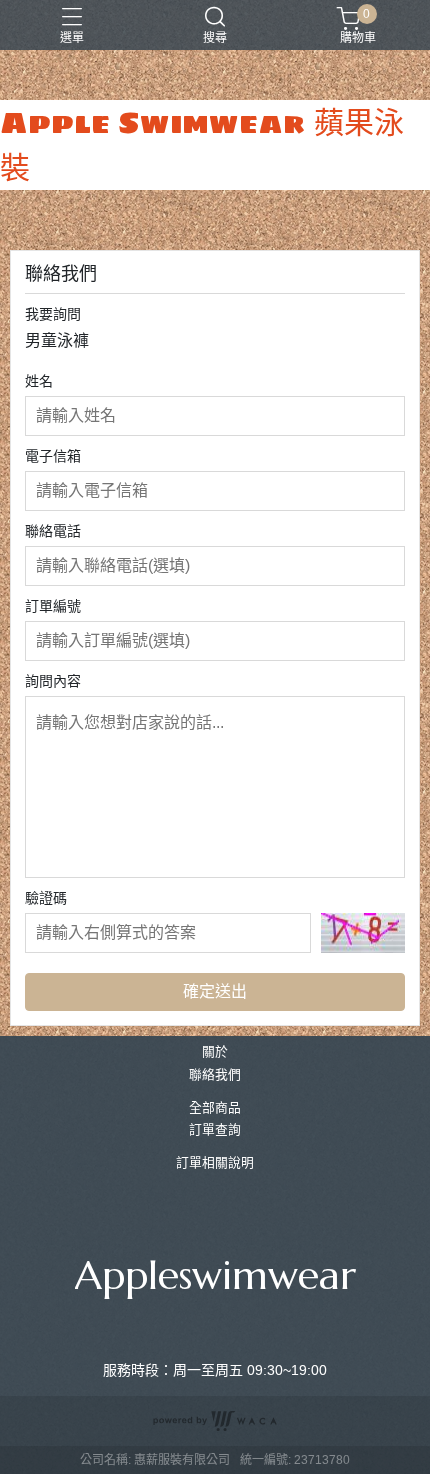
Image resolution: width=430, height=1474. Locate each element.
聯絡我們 (215, 1075)
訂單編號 (53, 606)
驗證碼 (46, 898)
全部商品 (215, 1108)
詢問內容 (53, 681)
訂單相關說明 (215, 1163)
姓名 (39, 381)
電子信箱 (53, 456)
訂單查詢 (215, 1130)
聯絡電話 (53, 531)
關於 (215, 1052)
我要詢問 (53, 314)
